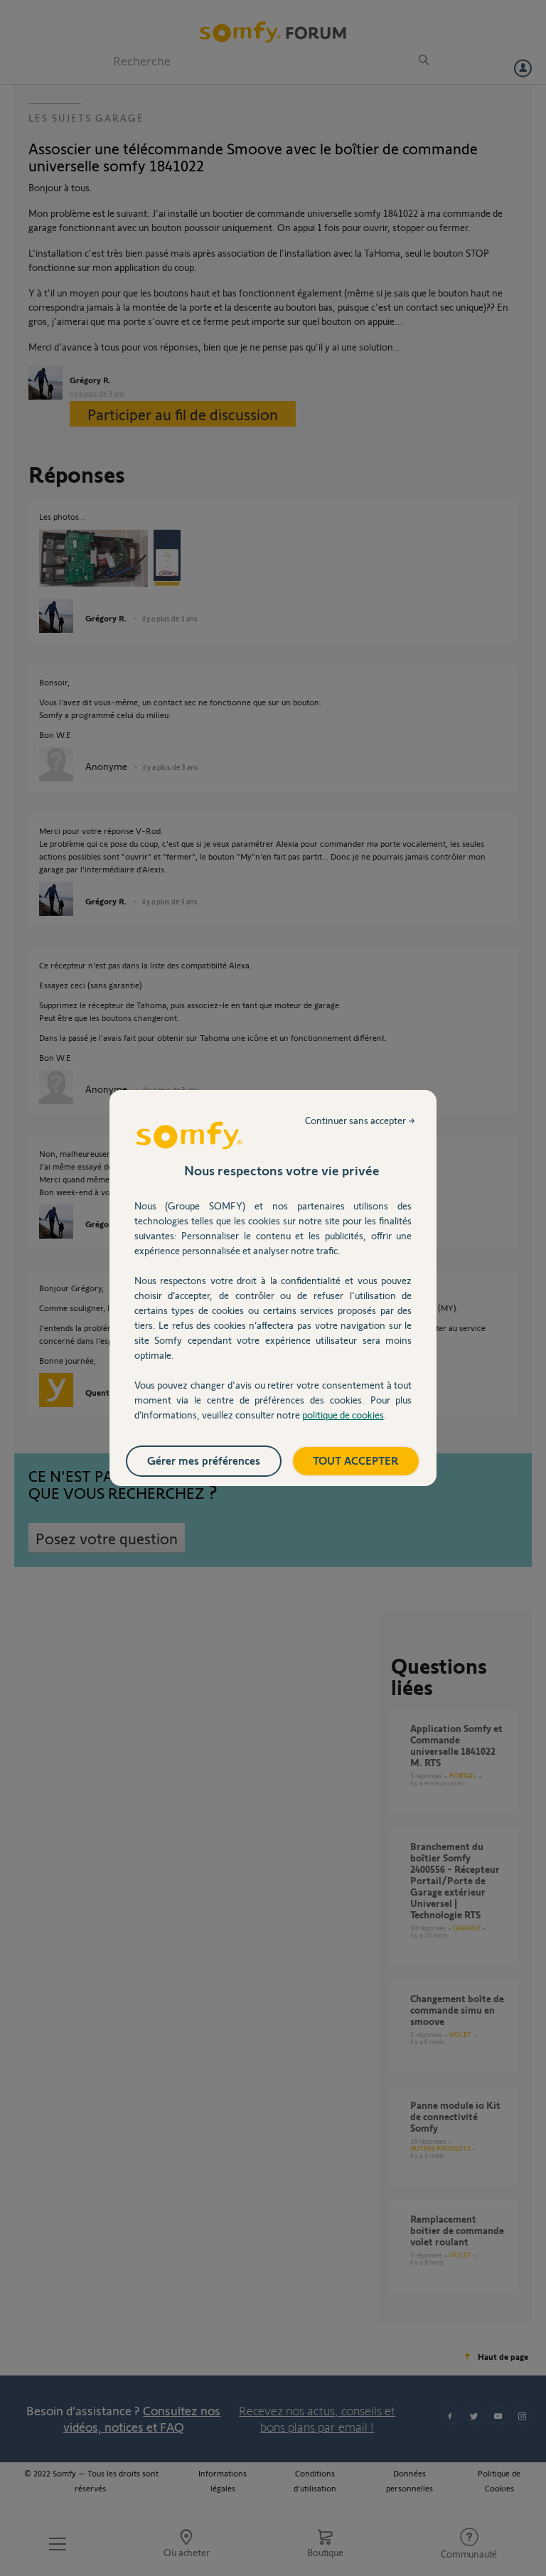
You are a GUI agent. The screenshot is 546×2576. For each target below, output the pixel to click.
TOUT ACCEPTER (356, 1460)
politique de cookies (343, 1415)
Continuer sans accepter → (360, 1120)
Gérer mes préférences (204, 1460)
